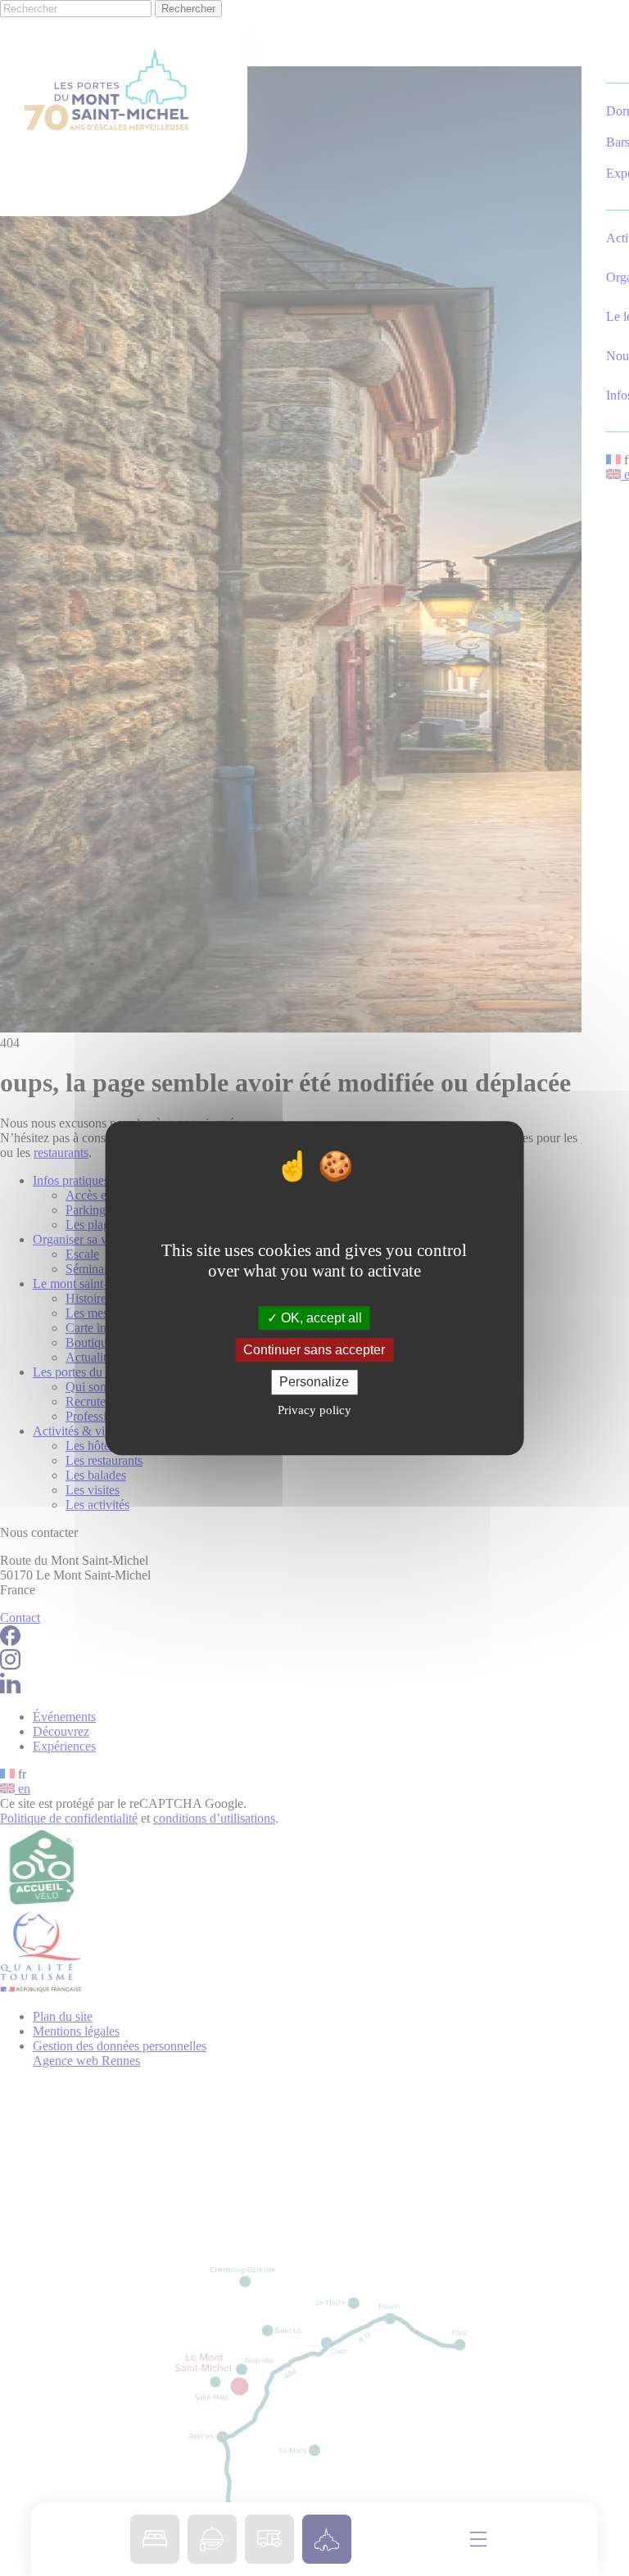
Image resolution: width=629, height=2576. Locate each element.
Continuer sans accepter (314, 1350)
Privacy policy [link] (314, 1410)
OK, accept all (320, 1318)
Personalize (314, 1383)
